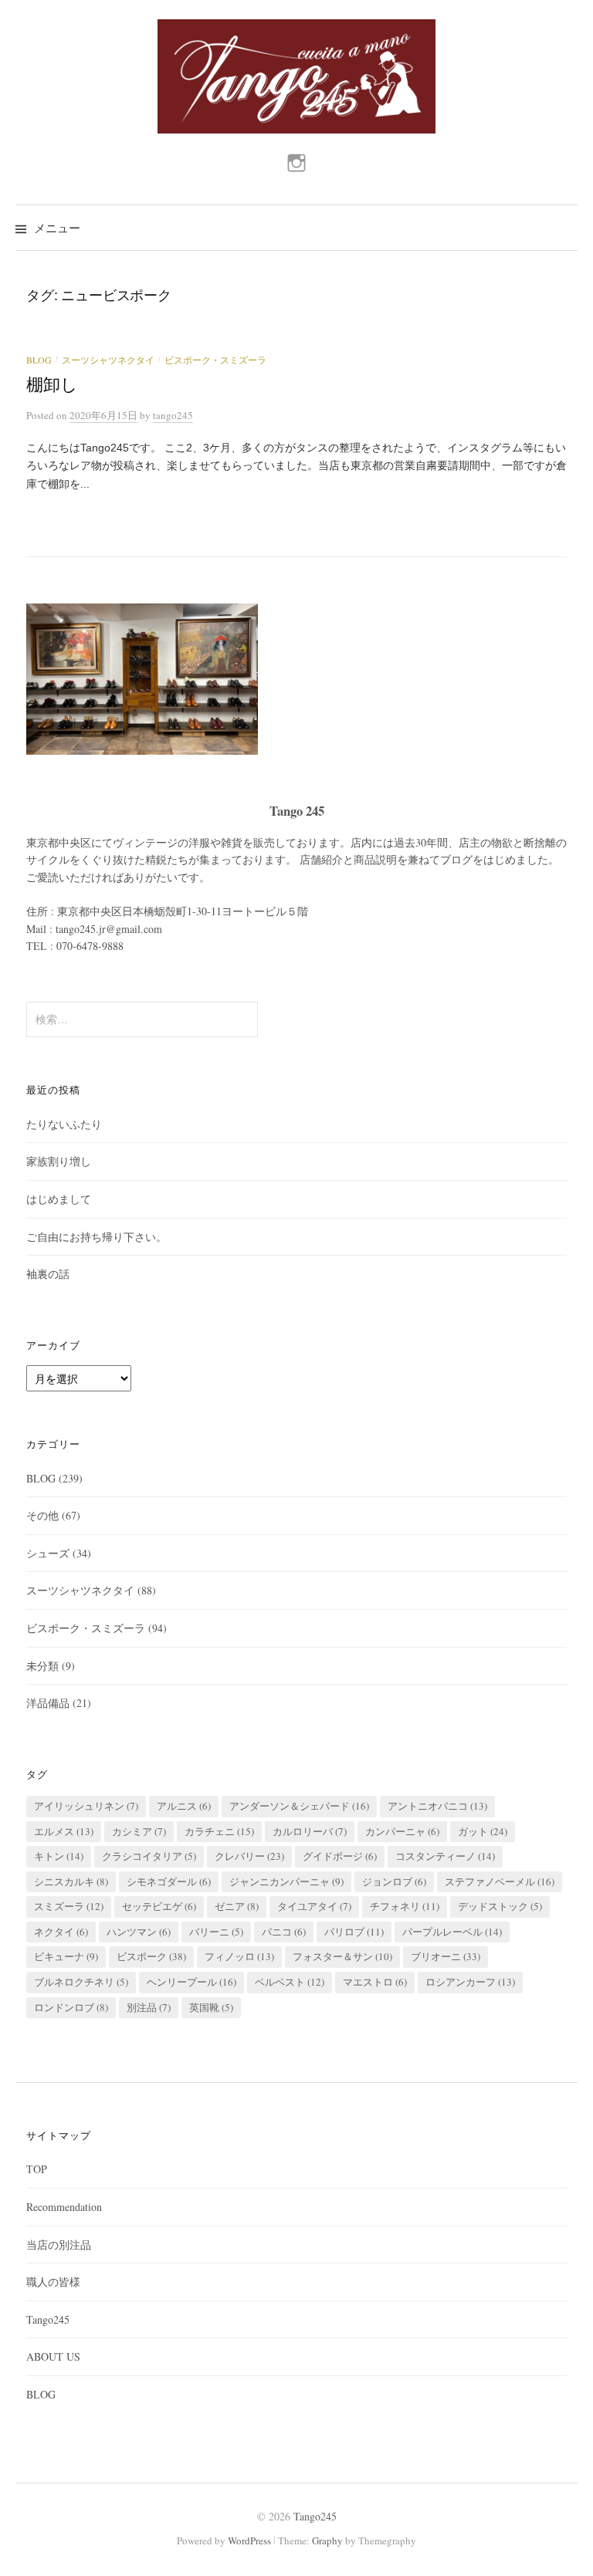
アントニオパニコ (437, 1806)
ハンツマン (139, 1932)
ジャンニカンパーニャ (286, 1881)
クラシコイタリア (149, 1856)
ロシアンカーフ (470, 1982)
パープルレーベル (452, 1932)
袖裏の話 (48, 1274)
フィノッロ (239, 1956)
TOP (37, 2169)
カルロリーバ (310, 1831)
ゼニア (237, 1906)
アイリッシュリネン (86, 1806)
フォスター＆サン (342, 1956)
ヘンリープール (191, 1982)
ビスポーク (151, 1956)
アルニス (184, 1806)
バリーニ (216, 1932)
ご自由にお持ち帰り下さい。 (97, 1237)
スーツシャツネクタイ (108, 360)
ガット (483, 1831)
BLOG (39, 360)
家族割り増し (59, 1161)
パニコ (284, 1932)
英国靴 (211, 2007)
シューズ (48, 1553)
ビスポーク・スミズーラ (215, 360)
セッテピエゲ (159, 1906)
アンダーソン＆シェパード (299, 1806)
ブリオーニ (446, 1956)
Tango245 (48, 2319)
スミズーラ (69, 1906)
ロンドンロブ (71, 2007)
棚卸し (52, 385)
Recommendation (64, 2207)
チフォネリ (405, 1906)
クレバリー (249, 1856)
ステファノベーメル (500, 1881)
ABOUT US (53, 2356)
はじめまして (59, 1199)
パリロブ (354, 1932)
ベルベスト (290, 1982)
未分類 (42, 1666)
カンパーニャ (402, 1831)
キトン (59, 1856)
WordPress (249, 2541)
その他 (42, 1515)
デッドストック (500, 1906)
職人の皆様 (53, 2282)
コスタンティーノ (445, 1856)
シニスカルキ (71, 1881)
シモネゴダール (169, 1881)
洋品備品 (48, 1703)
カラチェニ (219, 1831)
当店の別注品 (59, 2245)
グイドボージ (340, 1856)
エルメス (64, 1831)
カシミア (139, 1831)
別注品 (149, 2007)
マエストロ (375, 1982)
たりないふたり (64, 1124)
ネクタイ (61, 1932)
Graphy (327, 2541)
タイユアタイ (314, 1906)
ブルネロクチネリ (81, 1982)
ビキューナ (66, 1956)
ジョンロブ (394, 1881)
